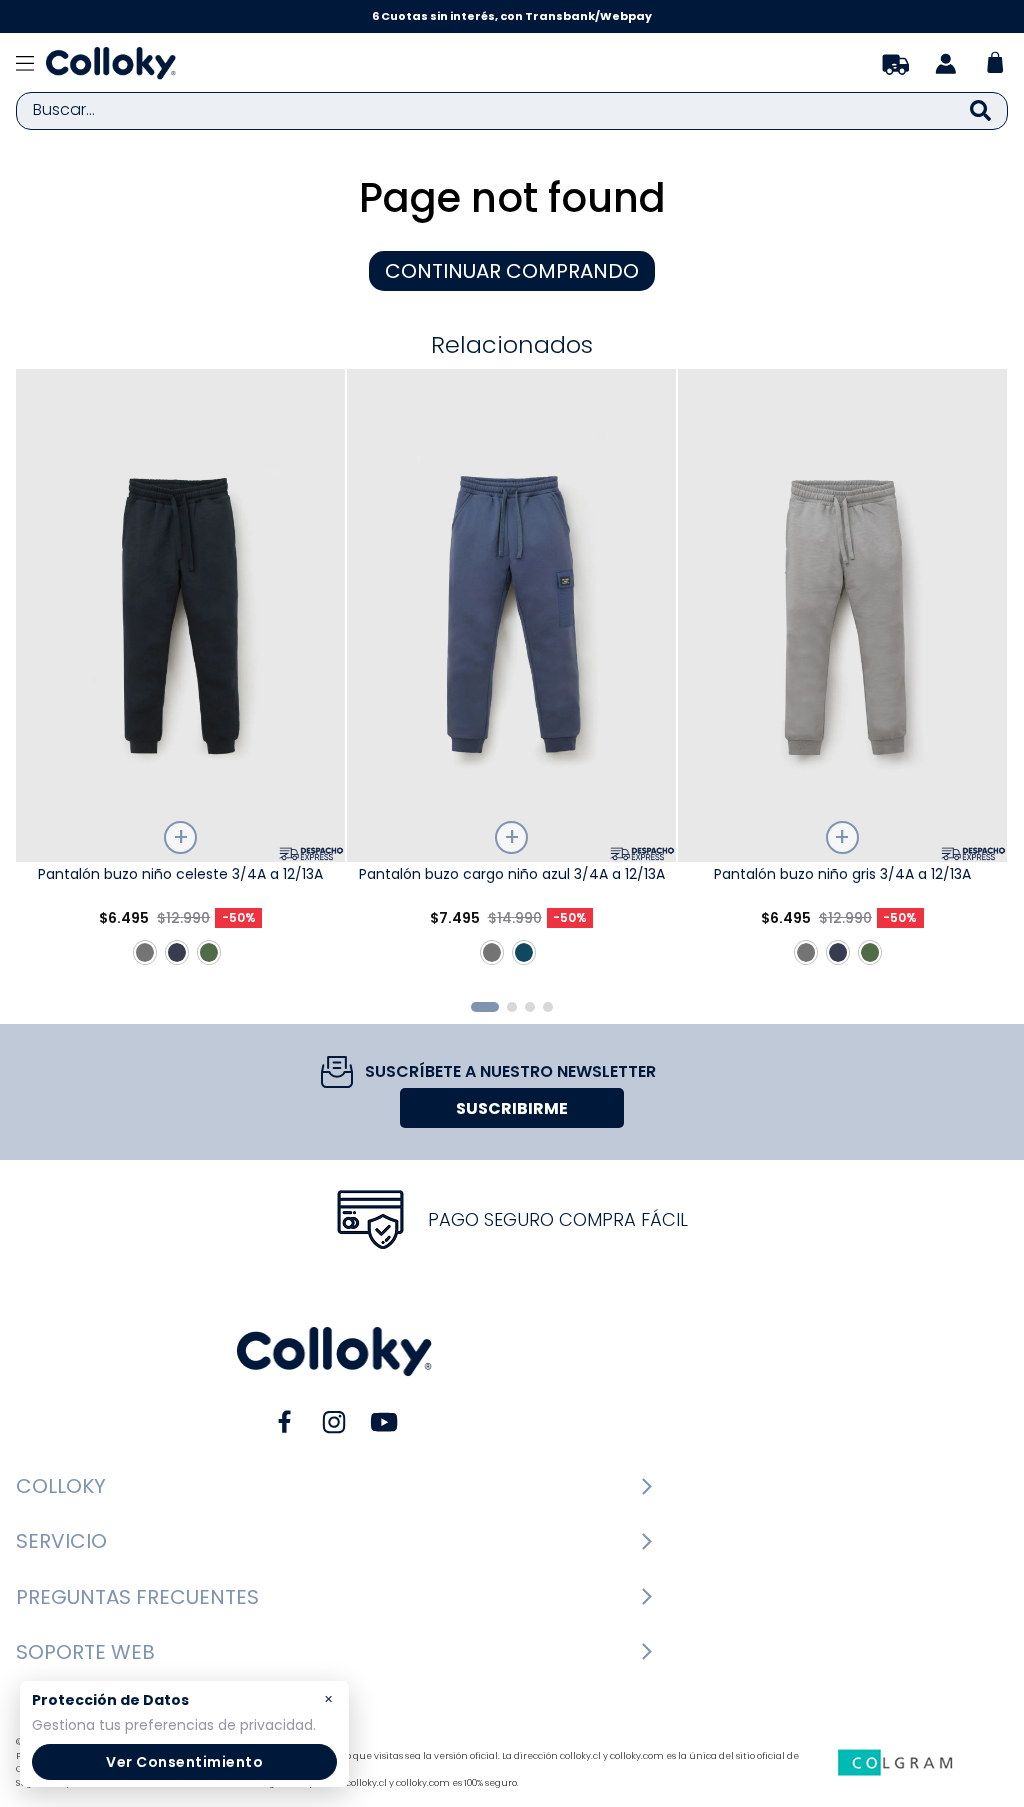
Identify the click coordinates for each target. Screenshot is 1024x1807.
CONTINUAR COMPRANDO (512, 271)
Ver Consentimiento (184, 1762)
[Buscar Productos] (980, 111)
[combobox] (512, 111)
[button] (485, 1007)
